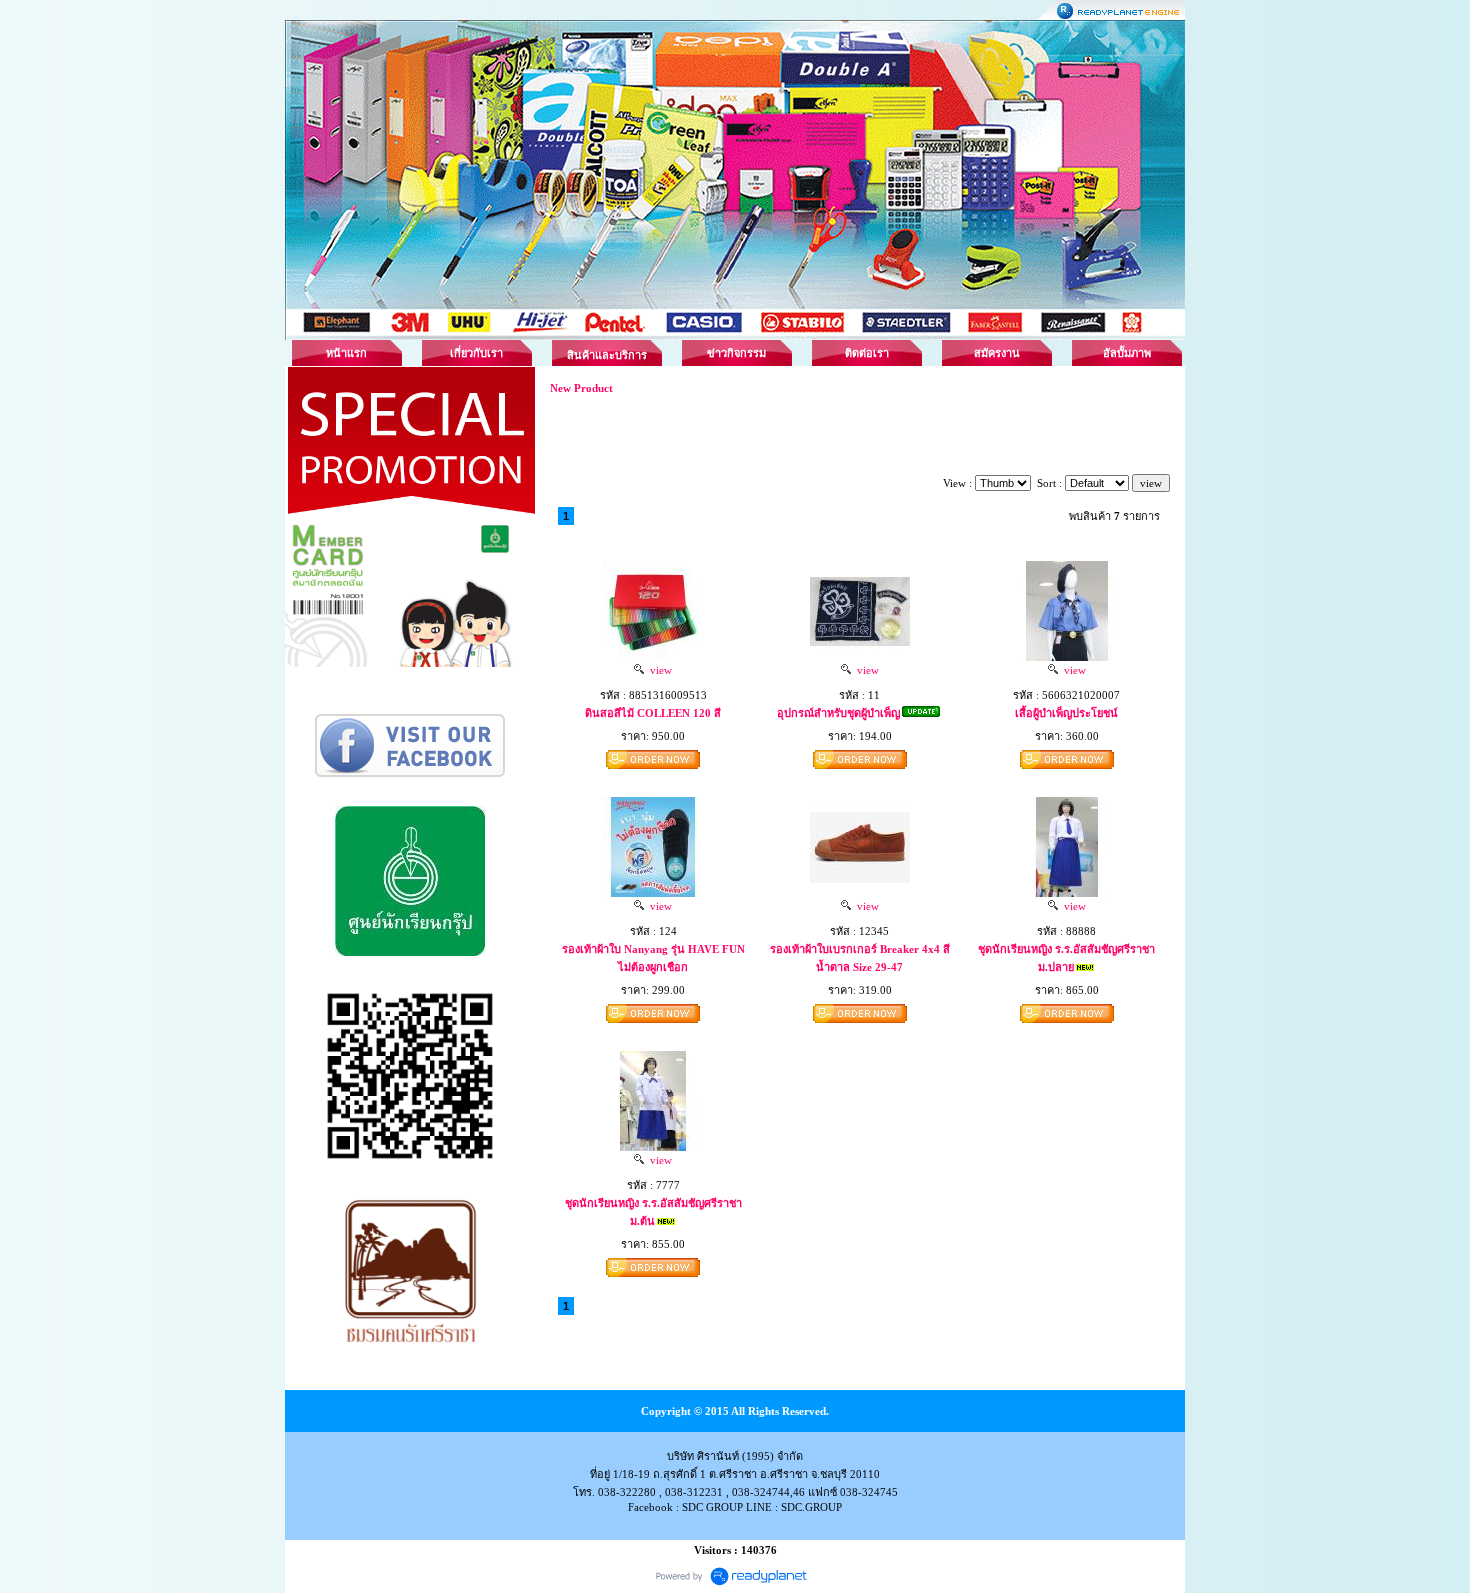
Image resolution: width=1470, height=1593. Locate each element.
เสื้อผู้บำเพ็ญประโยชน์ (1066, 713)
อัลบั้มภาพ (1127, 353)
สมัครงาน (997, 353)
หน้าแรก (346, 353)
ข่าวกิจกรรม (736, 353)
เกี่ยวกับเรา (476, 353)
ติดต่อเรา (867, 353)
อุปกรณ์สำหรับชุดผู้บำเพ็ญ (838, 713)
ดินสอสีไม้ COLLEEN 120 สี (653, 713)
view (658, 670)
